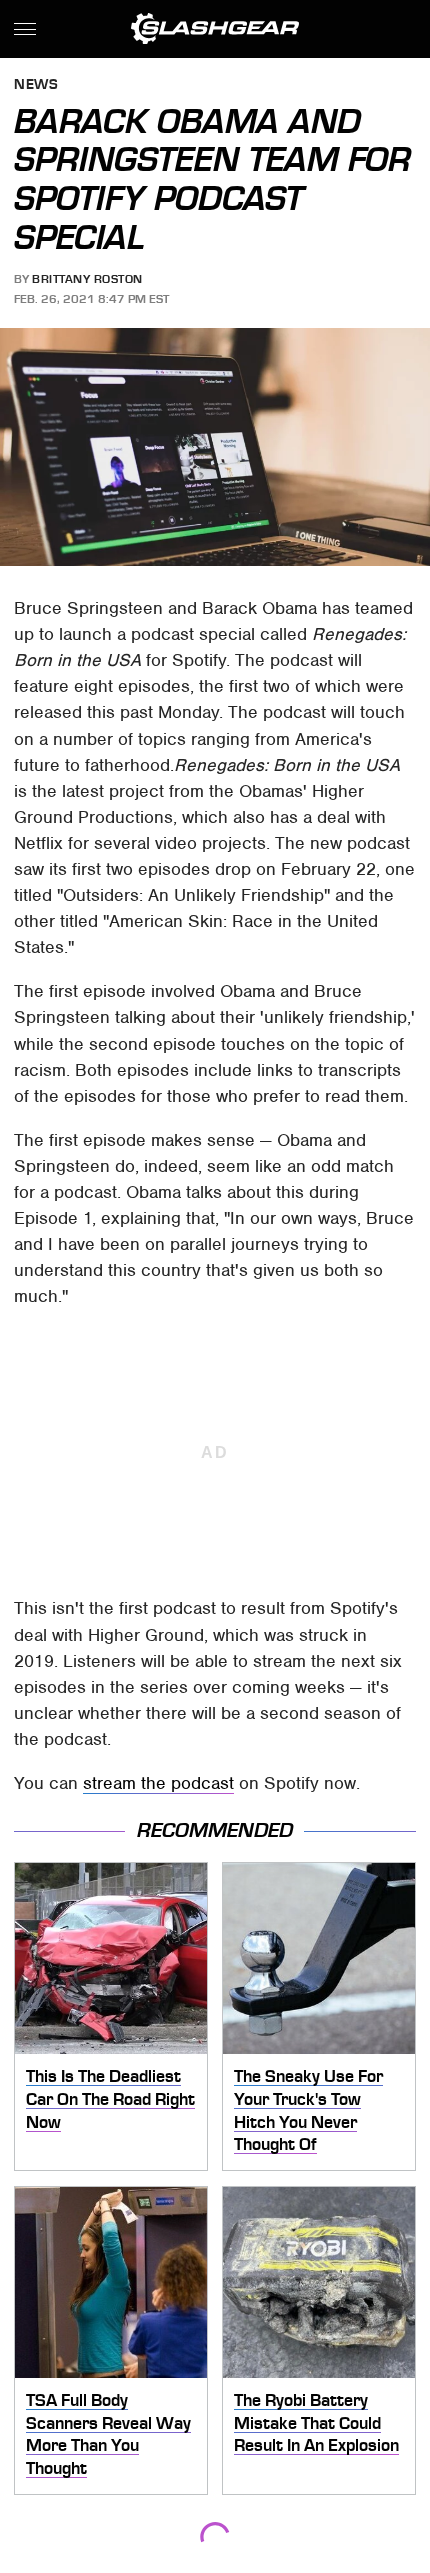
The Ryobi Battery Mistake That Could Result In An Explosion (316, 2422)
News (36, 85)
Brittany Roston (87, 279)
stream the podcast (158, 1783)
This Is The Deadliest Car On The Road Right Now (110, 2098)
